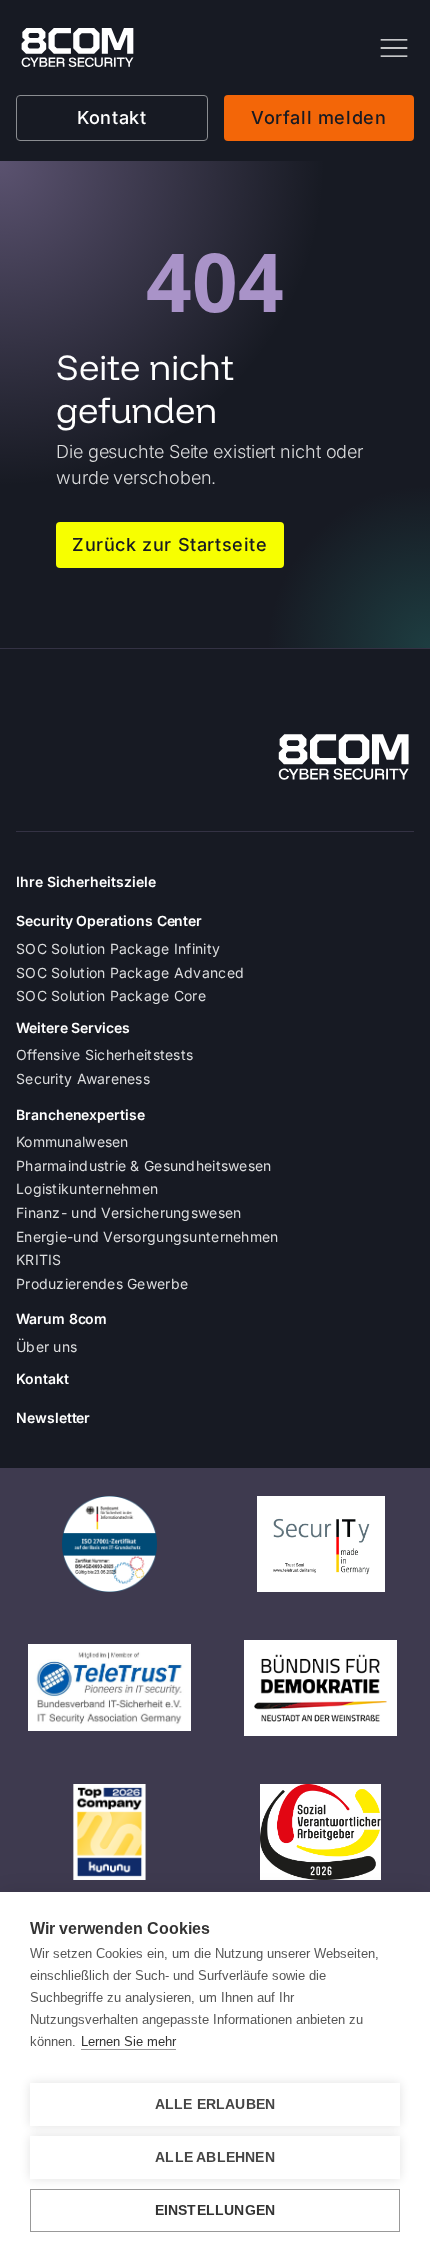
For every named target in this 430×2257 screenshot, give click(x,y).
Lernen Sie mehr (128, 2041)
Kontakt (111, 117)
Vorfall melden (318, 117)
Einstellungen (215, 2210)
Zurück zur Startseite (170, 544)
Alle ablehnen (215, 2157)
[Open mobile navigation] (394, 48)
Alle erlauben (215, 2104)
